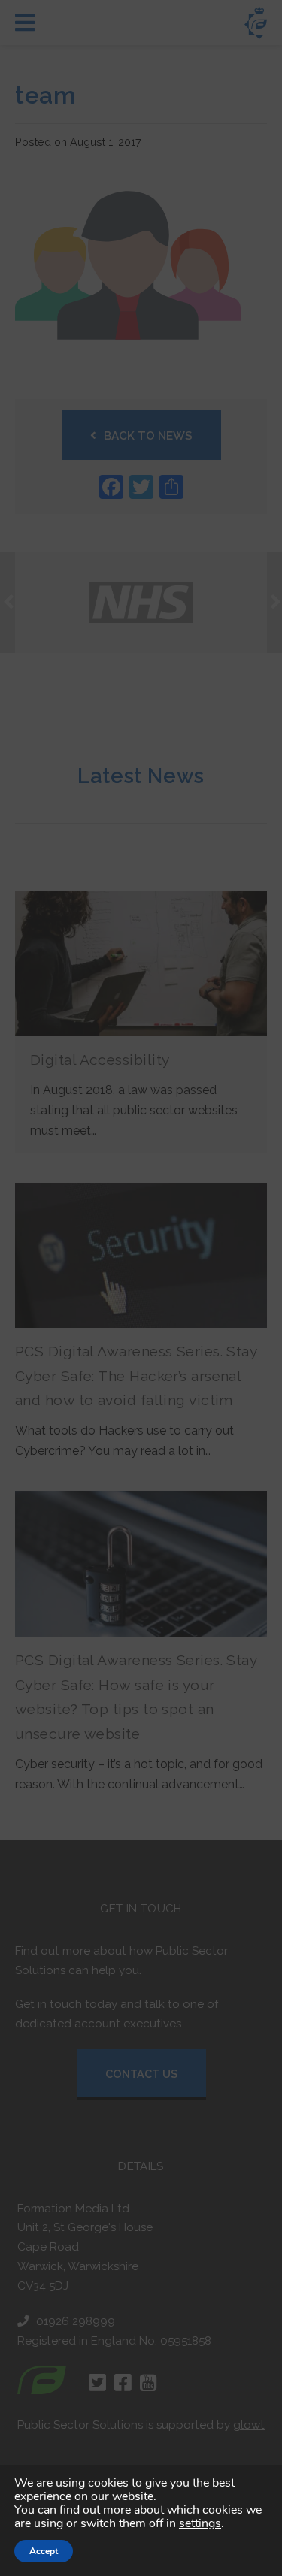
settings (200, 2523)
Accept (44, 2551)
